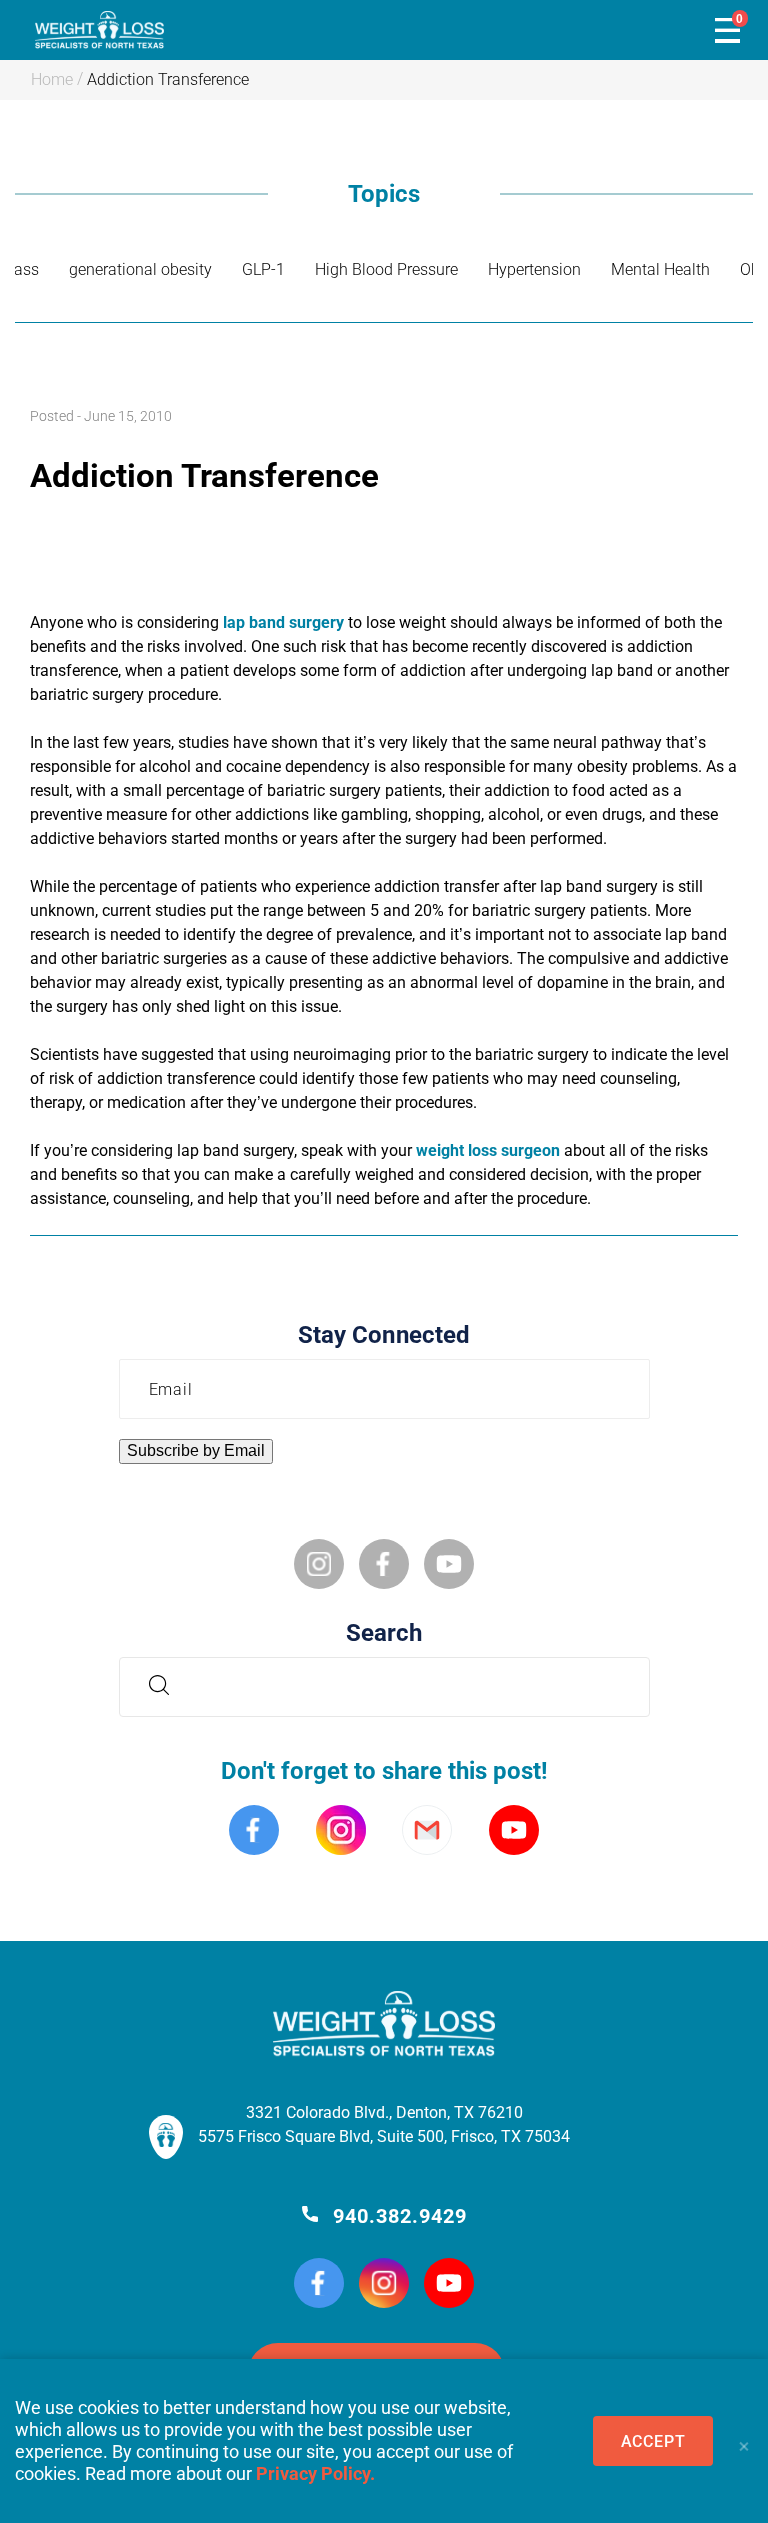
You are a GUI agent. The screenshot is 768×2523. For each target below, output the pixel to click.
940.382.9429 (400, 2216)
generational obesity (140, 269)
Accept (653, 2441)
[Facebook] (319, 2285)
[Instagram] (384, 2285)
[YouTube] (449, 2285)
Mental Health (660, 269)
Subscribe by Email (196, 1450)
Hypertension (534, 269)
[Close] (743, 2441)
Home (52, 79)
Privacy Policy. (315, 2473)
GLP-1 (263, 269)
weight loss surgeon (488, 1150)
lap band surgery (283, 622)
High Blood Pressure (386, 269)
